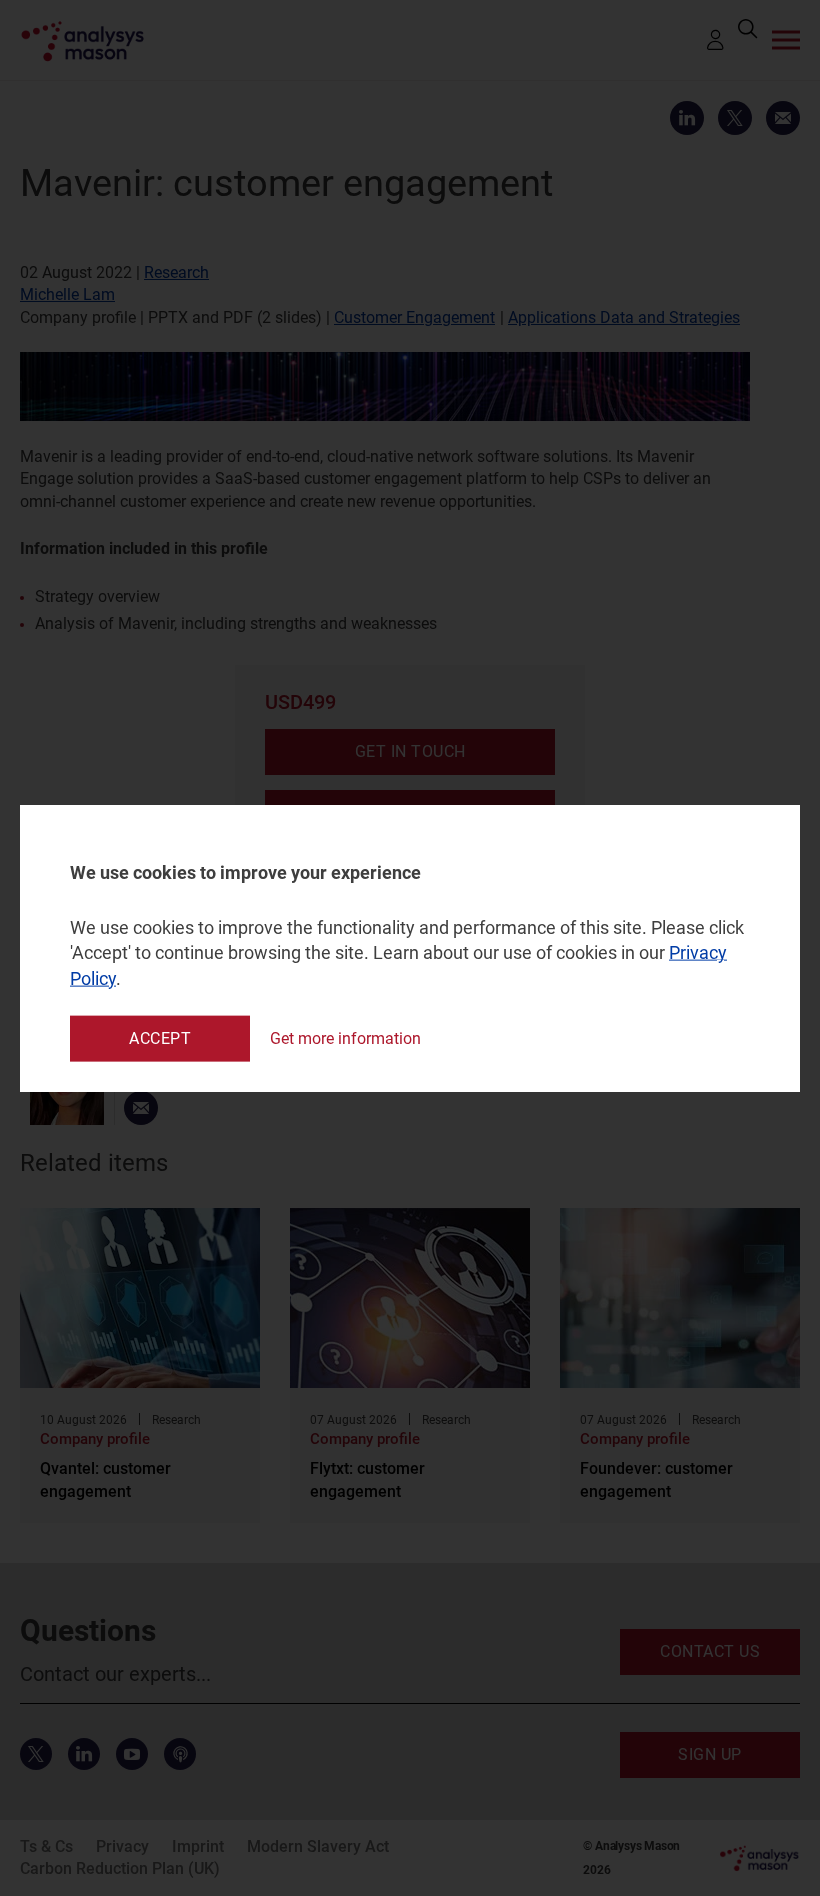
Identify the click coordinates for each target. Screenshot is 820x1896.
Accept (160, 1037)
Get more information (345, 1038)
